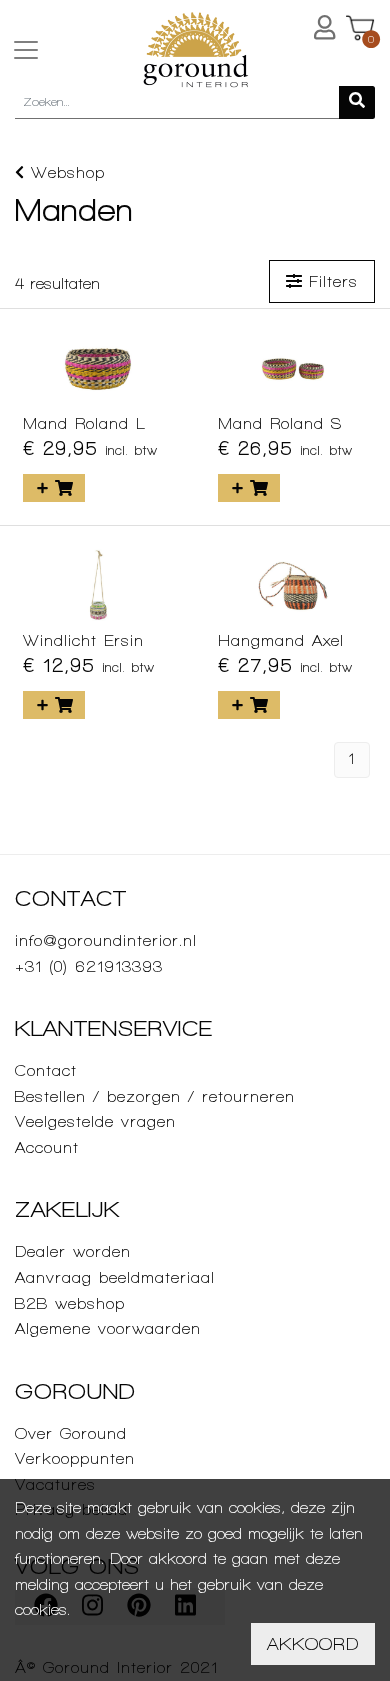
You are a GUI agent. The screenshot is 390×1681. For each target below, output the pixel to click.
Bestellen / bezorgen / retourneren (155, 1096)
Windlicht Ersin (83, 640)
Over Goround (71, 1433)
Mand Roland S (280, 423)
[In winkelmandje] (54, 488)
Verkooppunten (75, 1458)
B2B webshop (70, 1303)
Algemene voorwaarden (108, 1328)
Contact (46, 1070)
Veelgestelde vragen (95, 1121)
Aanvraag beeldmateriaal (115, 1277)
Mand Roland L (84, 423)
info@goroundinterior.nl (106, 940)
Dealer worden (73, 1251)
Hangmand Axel (281, 640)
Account (47, 1147)
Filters (330, 281)
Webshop (64, 172)
